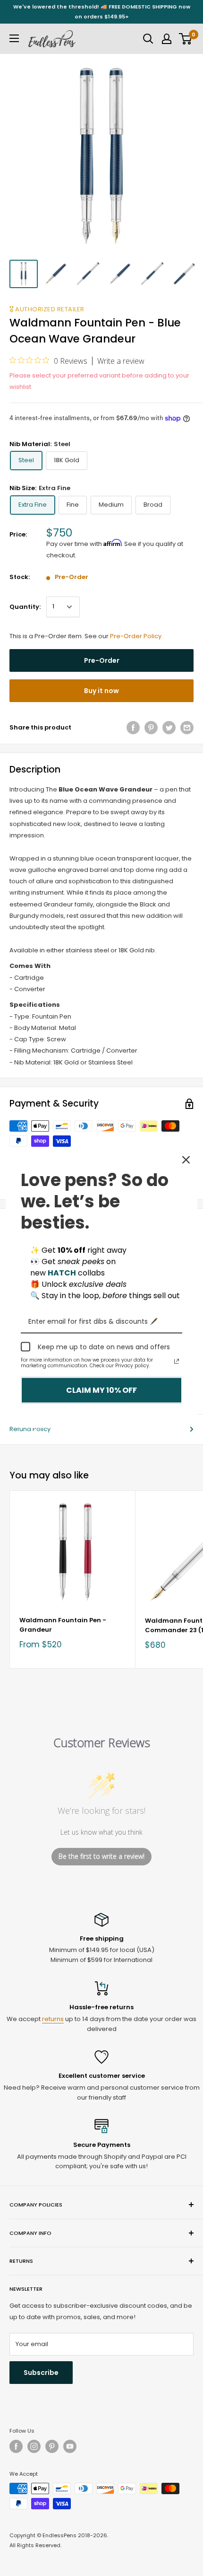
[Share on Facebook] (133, 728)
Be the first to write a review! (101, 1856)
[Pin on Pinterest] (151, 728)
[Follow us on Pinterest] (52, 2446)
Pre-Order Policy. (136, 636)
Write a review (121, 361)
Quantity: (25, 607)
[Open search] (148, 39)
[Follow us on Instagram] (34, 2446)
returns (53, 2019)
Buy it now (101, 691)
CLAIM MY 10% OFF (101, 1390)
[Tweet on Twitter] (169, 728)
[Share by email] (187, 728)
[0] (186, 39)
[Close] (186, 1160)
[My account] (167, 39)
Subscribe (41, 2373)
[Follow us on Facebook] (16, 2446)
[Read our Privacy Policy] (177, 1362)
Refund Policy (30, 1429)
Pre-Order (102, 660)
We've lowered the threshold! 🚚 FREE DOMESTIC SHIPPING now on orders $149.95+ (102, 12)
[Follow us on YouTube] (70, 2446)
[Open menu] (14, 38)
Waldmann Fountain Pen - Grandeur (63, 1625)
